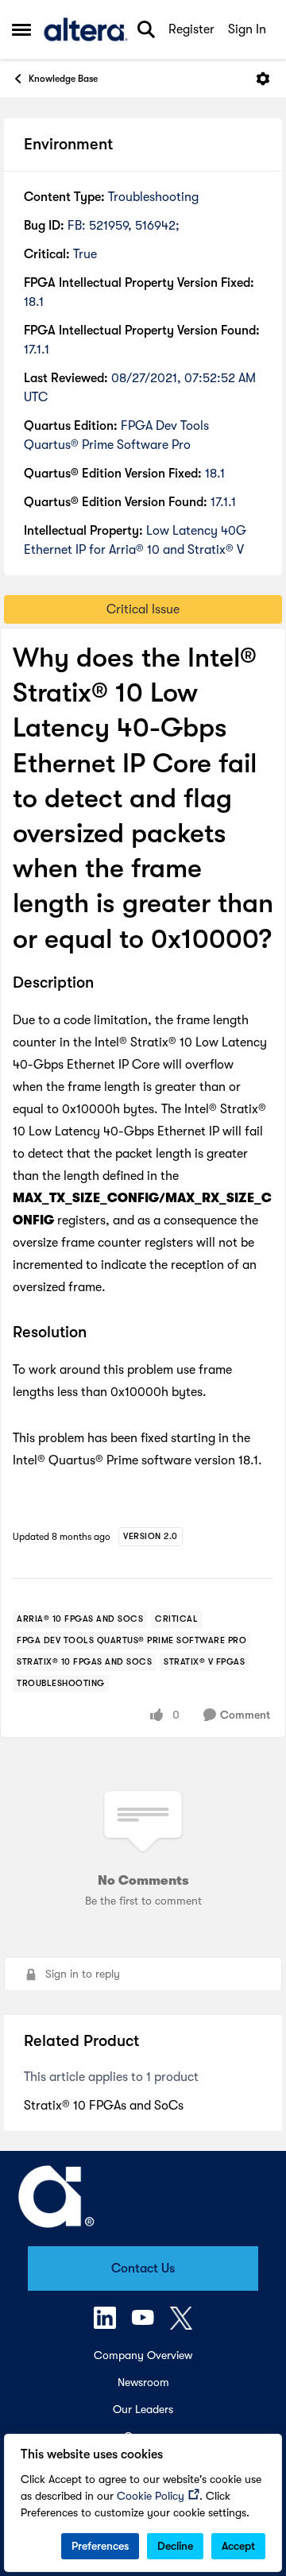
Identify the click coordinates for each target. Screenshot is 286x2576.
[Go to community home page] (86, 29)
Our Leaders (143, 2409)
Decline (175, 2546)
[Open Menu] (263, 79)
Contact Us (143, 2269)
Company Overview (143, 2355)
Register (191, 29)
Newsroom (143, 2382)
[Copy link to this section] (106, 984)
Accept (238, 2546)
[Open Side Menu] (21, 29)
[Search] (146, 29)
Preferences (100, 2546)
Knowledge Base (63, 79)
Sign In (247, 29)
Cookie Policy (151, 2496)
